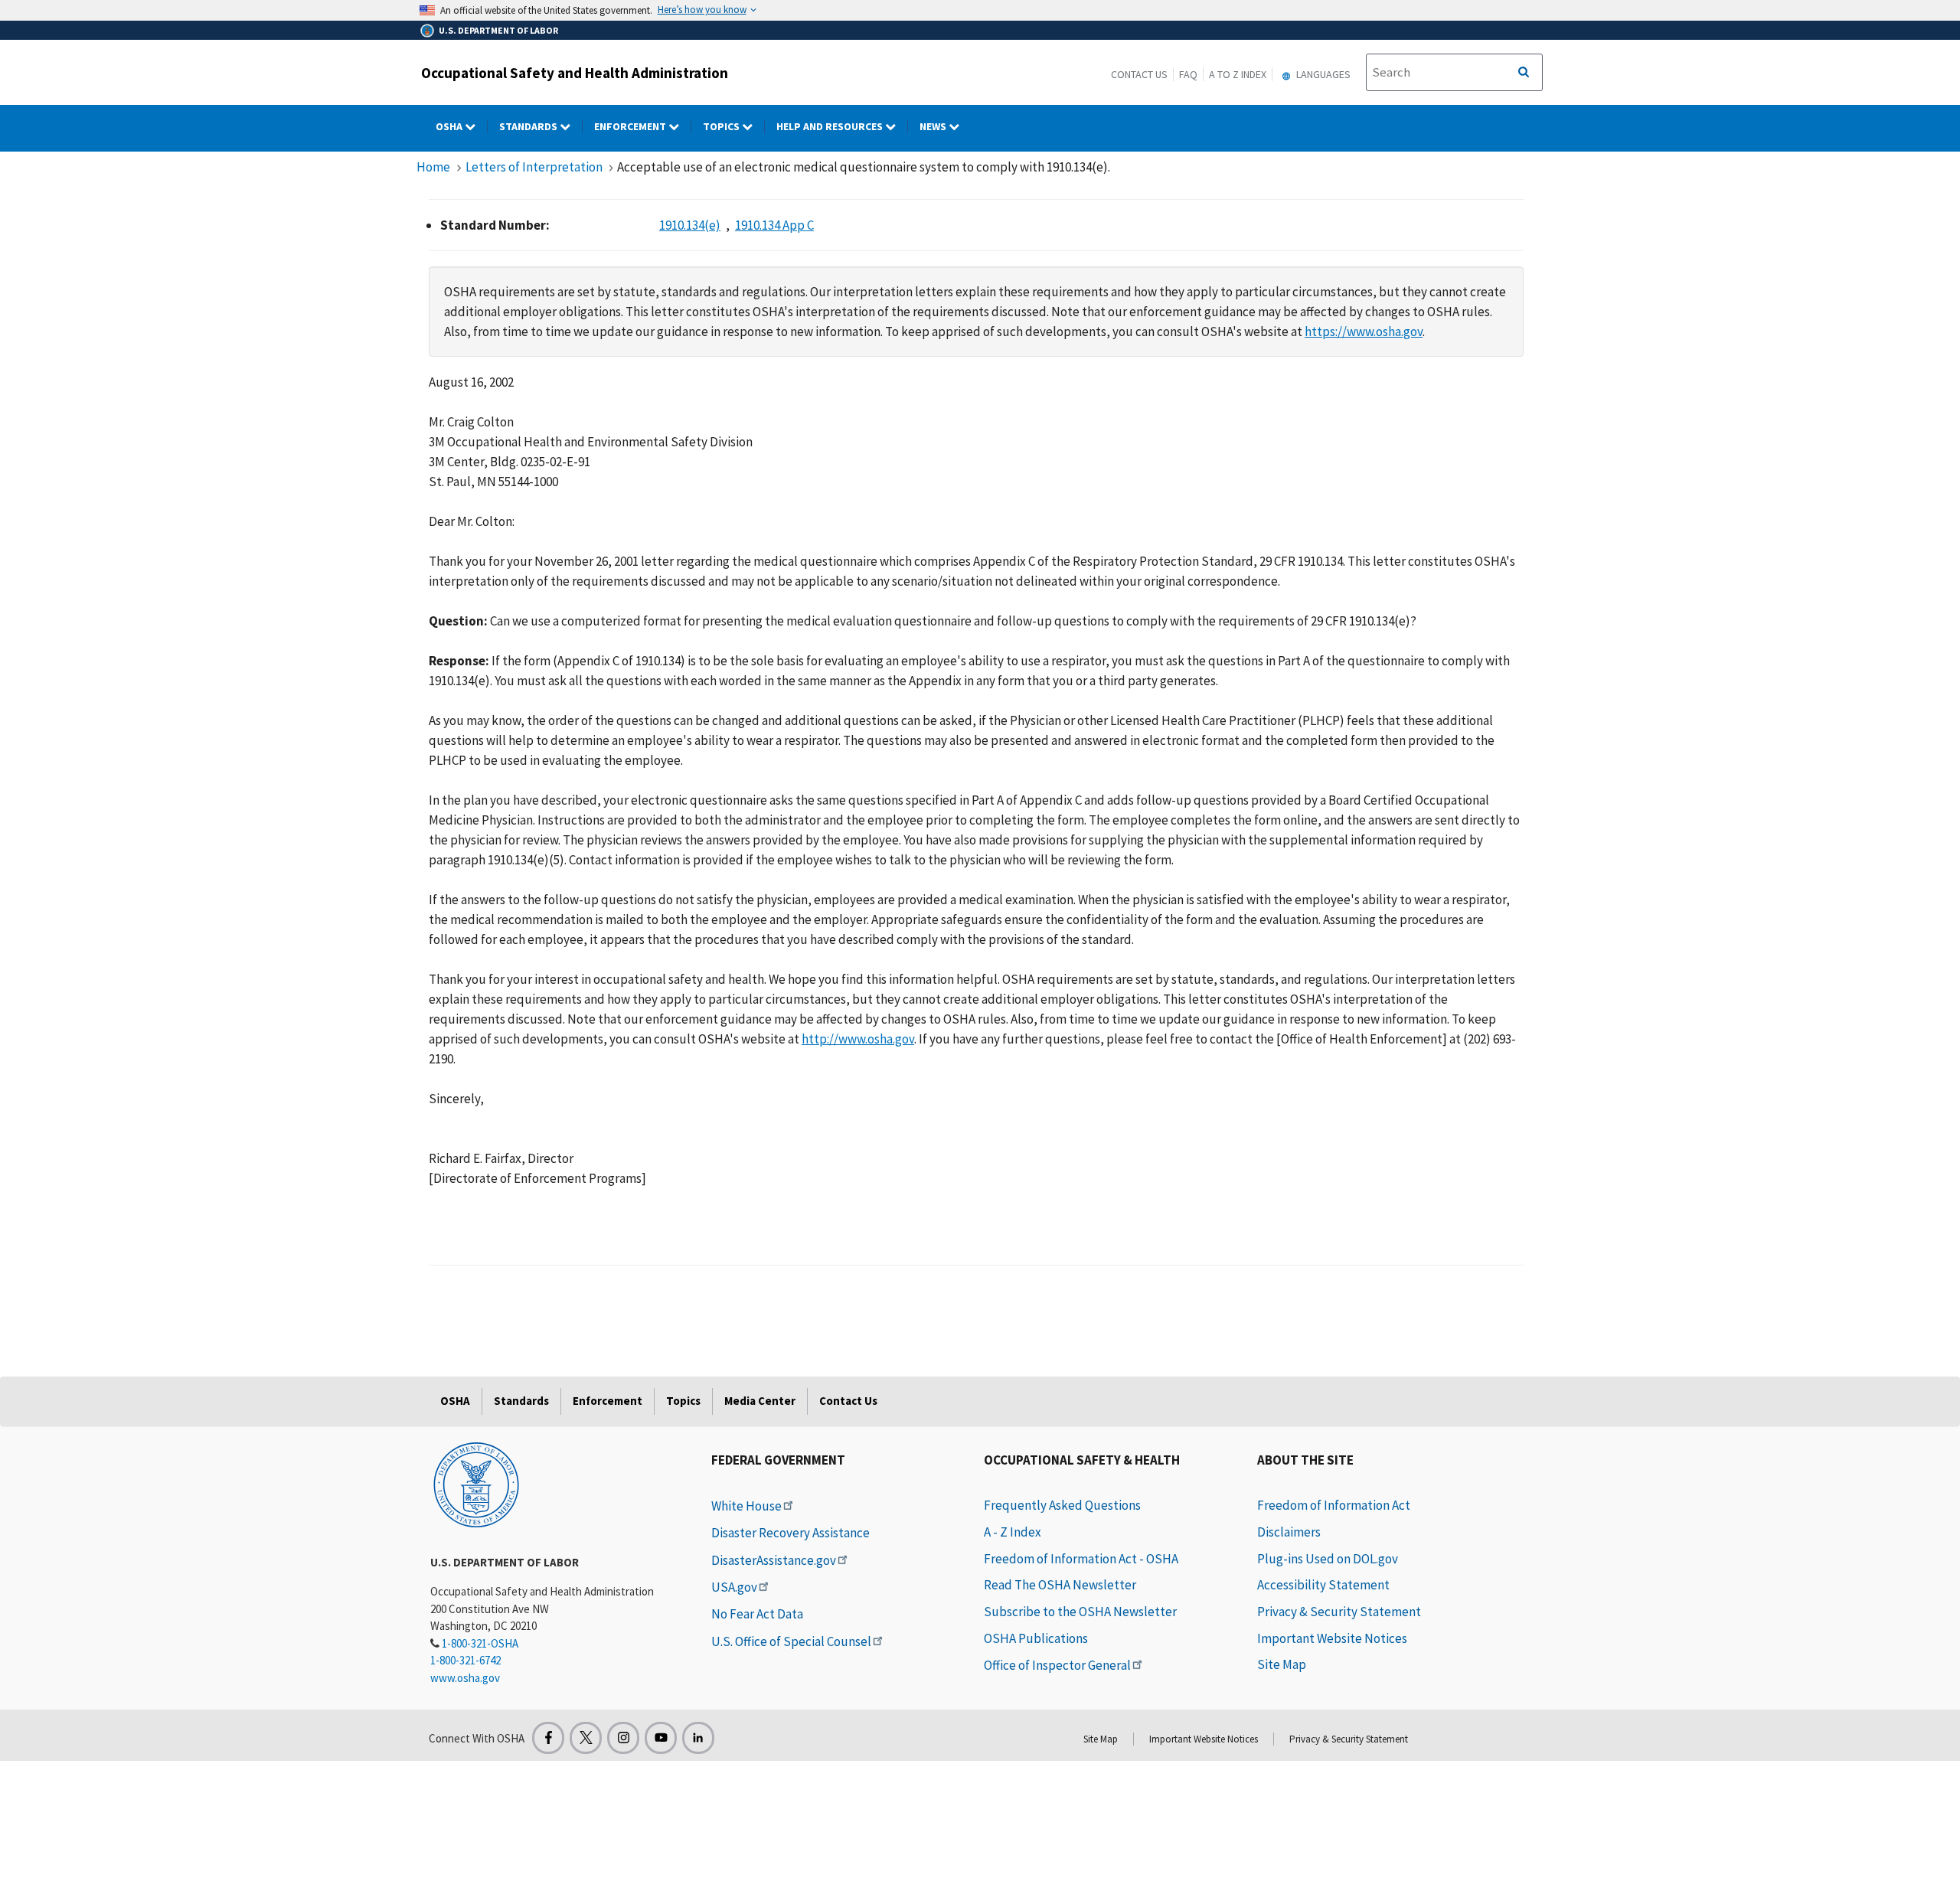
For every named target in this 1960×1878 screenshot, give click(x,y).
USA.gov (734, 1587)
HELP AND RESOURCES (831, 126)
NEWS (934, 126)
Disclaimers (1289, 1532)
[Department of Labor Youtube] (661, 1738)
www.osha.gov (465, 1678)
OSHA (450, 126)
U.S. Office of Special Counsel (791, 1641)
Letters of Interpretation (534, 167)
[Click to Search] (1524, 73)
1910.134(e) (690, 225)
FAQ (1188, 74)
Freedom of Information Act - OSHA (1081, 1559)
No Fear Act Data (757, 1614)
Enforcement (631, 126)
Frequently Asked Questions (1062, 1505)
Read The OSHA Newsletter (1060, 1585)
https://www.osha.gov (1364, 332)
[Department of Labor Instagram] (623, 1738)
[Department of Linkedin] (698, 1738)
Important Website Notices (1332, 1638)
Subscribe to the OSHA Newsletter (1080, 1612)
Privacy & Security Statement (1339, 1612)
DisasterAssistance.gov (774, 1560)
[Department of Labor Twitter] (586, 1738)
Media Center (760, 1401)
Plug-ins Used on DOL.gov (1328, 1559)
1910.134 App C (774, 225)
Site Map (1282, 1664)
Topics (722, 126)
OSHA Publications (1036, 1638)
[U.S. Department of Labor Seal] (476, 1484)
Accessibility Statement (1323, 1585)
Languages (1322, 74)
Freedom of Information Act (1334, 1505)
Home (433, 167)
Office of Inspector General (1057, 1665)
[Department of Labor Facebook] (548, 1738)
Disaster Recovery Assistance (791, 1533)
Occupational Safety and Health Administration (575, 73)
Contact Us (1139, 74)
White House (746, 1506)
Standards (529, 126)
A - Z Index (1013, 1532)
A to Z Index (1238, 74)
